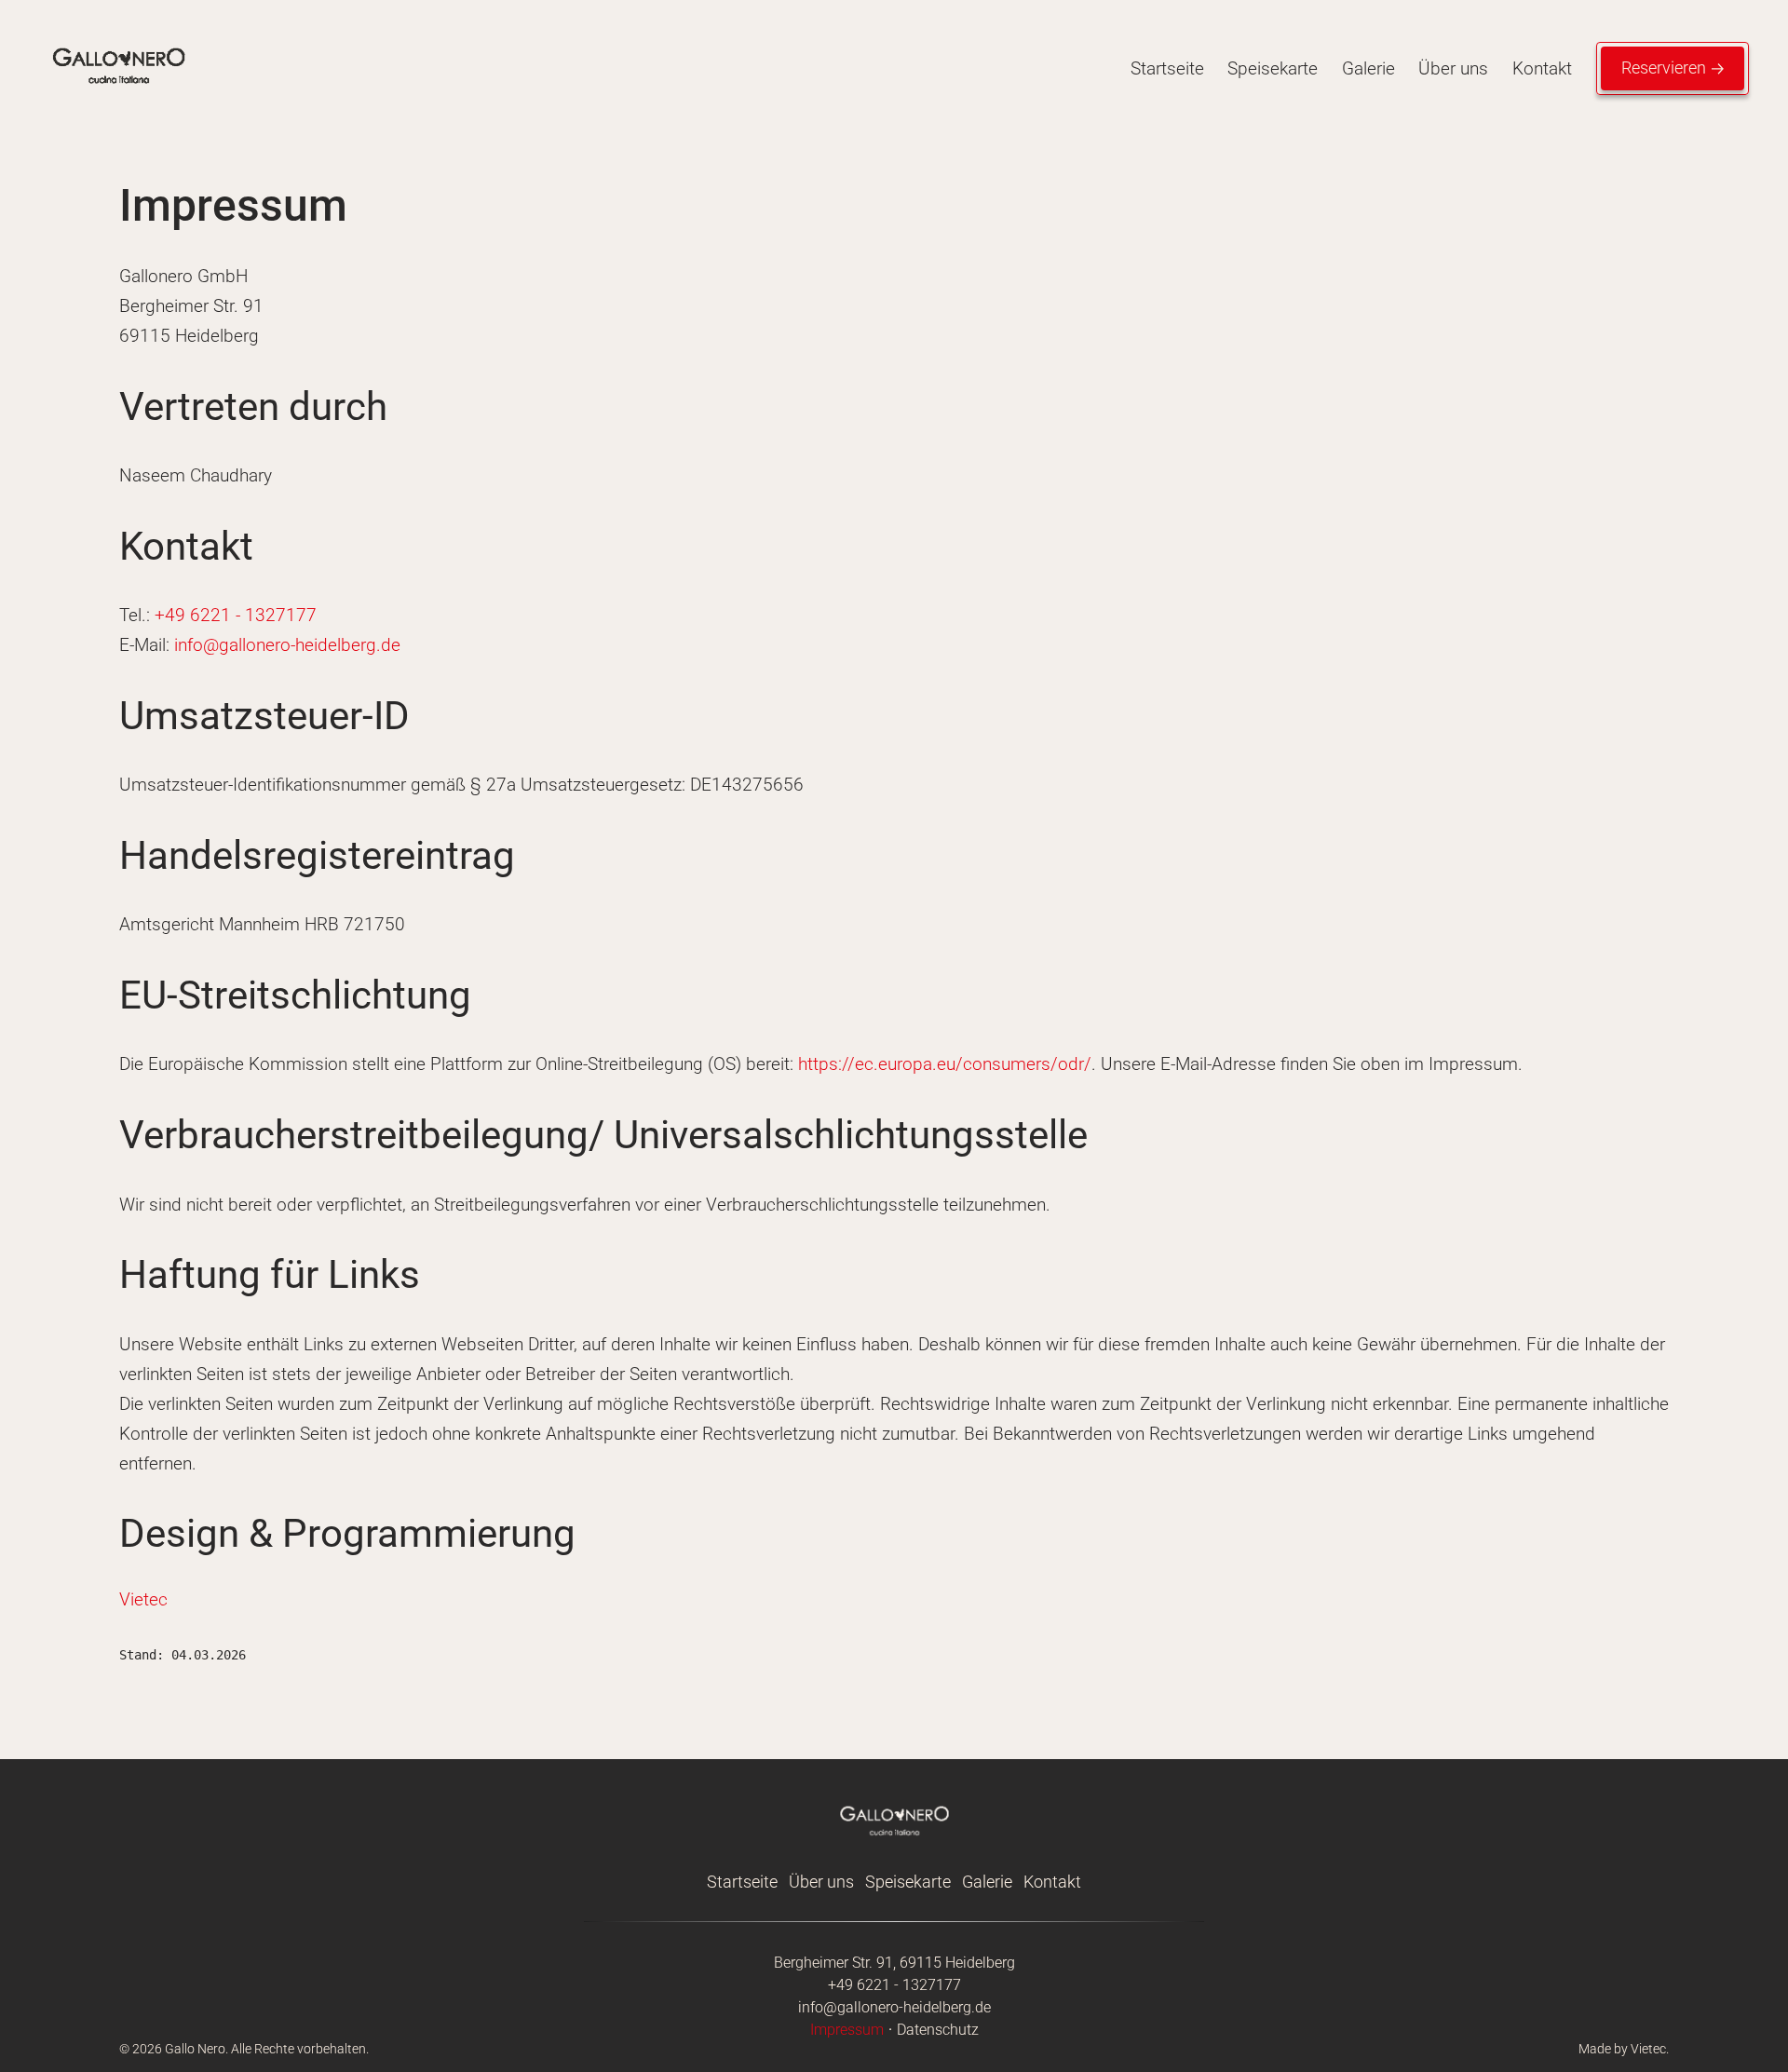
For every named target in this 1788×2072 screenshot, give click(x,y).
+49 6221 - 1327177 (236, 615)
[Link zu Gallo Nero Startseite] (118, 101)
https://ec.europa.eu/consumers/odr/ (945, 1064)
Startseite (1167, 68)
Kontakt (1542, 68)
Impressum (847, 2030)
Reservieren (1664, 68)
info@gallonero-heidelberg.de (287, 645)
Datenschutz (938, 2030)
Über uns (1453, 68)
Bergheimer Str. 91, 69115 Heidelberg (894, 1963)
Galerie (1368, 68)
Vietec (143, 1599)
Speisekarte (1273, 68)
